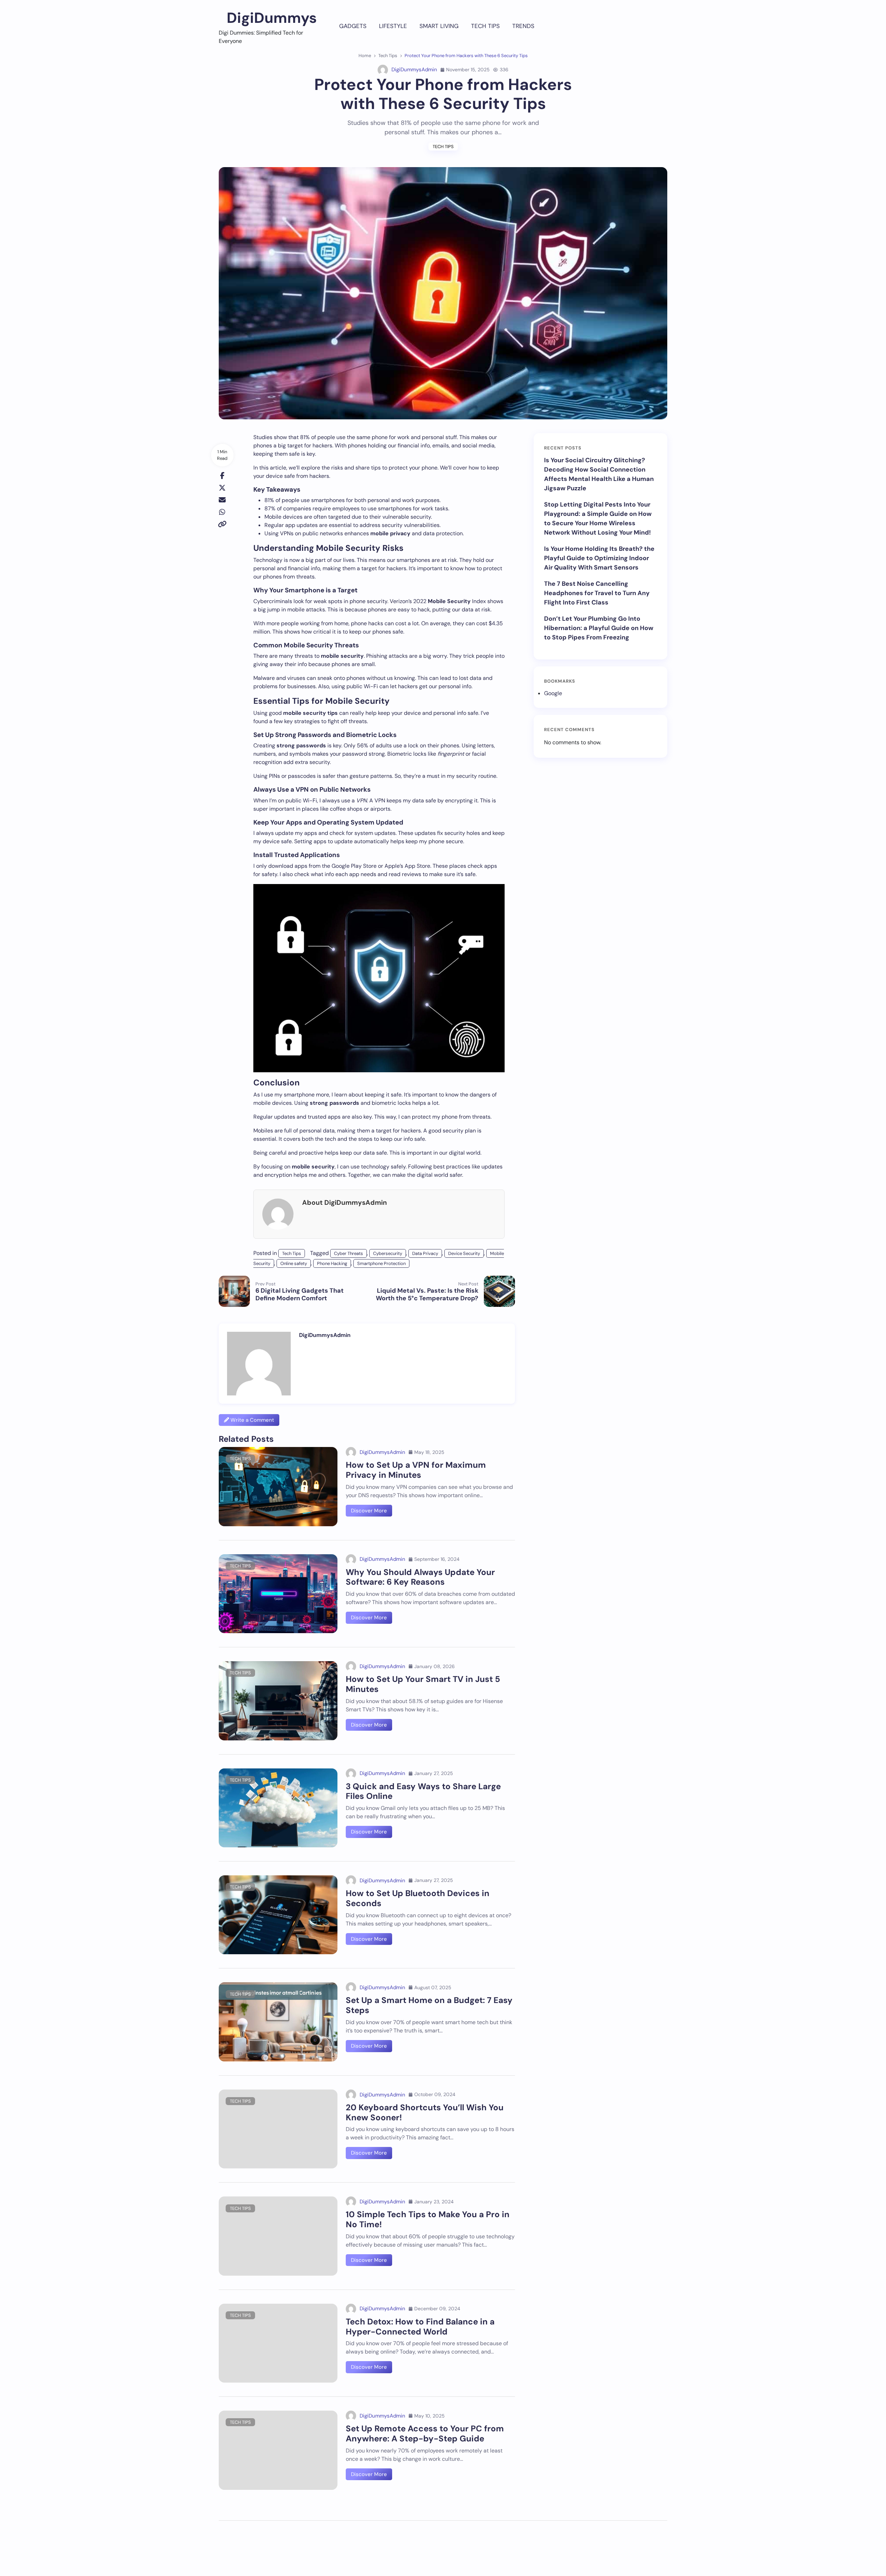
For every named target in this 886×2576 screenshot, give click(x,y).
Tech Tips (485, 26)
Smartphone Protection (381, 1263)
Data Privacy (425, 1253)
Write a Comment (252, 1420)
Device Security (464, 1253)
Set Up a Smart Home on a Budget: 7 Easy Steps (429, 2005)
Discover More (369, 1511)
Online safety (294, 1263)
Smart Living (439, 26)
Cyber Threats (349, 1253)
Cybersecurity (388, 1253)
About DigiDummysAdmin (345, 1203)
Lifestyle (393, 26)
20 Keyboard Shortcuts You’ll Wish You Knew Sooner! (425, 2112)
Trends (523, 26)
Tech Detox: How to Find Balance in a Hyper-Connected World (420, 2327)
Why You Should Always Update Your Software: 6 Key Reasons (420, 1577)
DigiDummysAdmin (414, 70)
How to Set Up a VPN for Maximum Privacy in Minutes (416, 1470)
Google (553, 693)
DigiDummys (272, 18)
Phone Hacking (332, 1263)
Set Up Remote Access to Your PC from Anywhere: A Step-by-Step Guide (425, 2433)
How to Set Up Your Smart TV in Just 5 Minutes (423, 1684)
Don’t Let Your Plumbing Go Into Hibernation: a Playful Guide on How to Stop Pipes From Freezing (599, 628)
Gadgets (353, 26)
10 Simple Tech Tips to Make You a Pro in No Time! (428, 2219)
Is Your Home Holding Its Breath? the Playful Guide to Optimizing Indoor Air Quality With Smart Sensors (599, 558)
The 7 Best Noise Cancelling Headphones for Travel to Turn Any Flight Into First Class (597, 593)
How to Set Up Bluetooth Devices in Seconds (418, 1898)
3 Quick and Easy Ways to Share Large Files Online (423, 1791)
